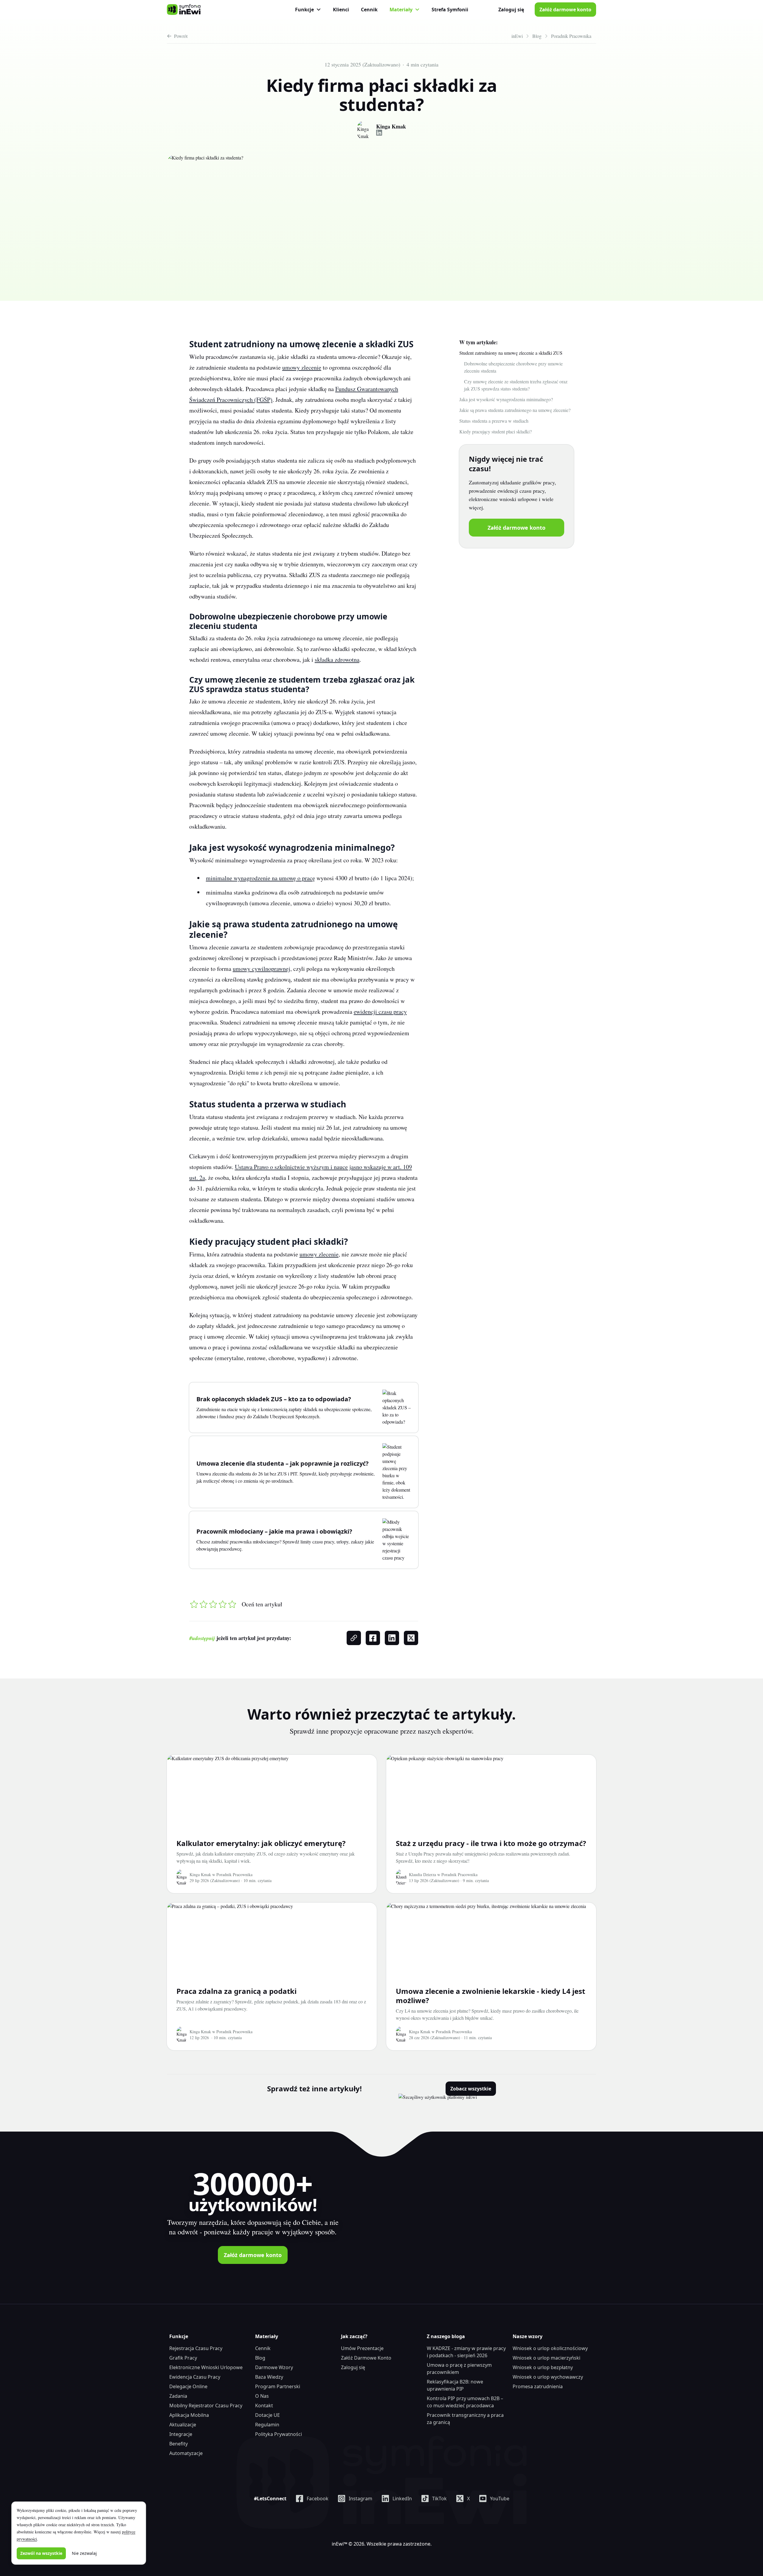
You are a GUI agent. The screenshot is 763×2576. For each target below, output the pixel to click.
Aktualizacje (183, 2425)
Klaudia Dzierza (422, 1874)
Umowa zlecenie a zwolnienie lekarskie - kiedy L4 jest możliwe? (490, 1996)
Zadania (178, 2396)
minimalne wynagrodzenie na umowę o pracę (260, 878)
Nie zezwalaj (84, 2553)
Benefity (179, 2444)
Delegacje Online (188, 2386)
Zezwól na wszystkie (41, 2553)
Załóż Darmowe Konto (366, 2358)
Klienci (341, 10)
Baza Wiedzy (269, 2377)
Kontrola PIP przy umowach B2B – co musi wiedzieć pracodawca (465, 2402)
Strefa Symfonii (450, 10)
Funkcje (304, 10)
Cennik (369, 10)
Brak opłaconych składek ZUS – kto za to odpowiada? (274, 1399)
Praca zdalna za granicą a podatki (237, 1991)
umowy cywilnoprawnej (262, 969)
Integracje (181, 2434)
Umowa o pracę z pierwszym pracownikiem (459, 2369)
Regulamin (267, 2425)
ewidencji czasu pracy (380, 1012)
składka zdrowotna (337, 660)
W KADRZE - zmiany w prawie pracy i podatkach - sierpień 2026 (466, 2352)
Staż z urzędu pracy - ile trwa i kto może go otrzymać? (491, 1843)
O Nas (262, 2396)
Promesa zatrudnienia (538, 2386)
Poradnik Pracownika (234, 1874)
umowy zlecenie (302, 367)
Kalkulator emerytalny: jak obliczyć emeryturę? (261, 1843)
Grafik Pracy (183, 2358)
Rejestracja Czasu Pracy (196, 2348)
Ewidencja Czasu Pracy (195, 2377)
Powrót (181, 36)
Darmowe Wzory (274, 2367)
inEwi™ (339, 2544)
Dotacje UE (267, 2415)
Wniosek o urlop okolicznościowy (550, 2348)
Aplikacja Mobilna (189, 2415)
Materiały (401, 10)
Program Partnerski (278, 2386)
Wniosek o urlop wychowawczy (548, 2377)
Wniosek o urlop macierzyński (546, 2358)
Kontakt (264, 2405)
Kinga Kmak (391, 127)
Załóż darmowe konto (565, 10)
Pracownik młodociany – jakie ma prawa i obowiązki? (274, 1531)
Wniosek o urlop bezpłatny (543, 2367)
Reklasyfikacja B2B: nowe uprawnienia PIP (455, 2385)
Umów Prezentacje (362, 2348)
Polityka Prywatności (279, 2434)
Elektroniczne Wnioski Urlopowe (206, 2367)
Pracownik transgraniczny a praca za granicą (465, 2419)
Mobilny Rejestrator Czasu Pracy (206, 2405)
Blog (260, 2358)
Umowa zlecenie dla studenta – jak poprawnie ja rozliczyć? (283, 1463)
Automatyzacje (186, 2453)
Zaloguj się (511, 10)
